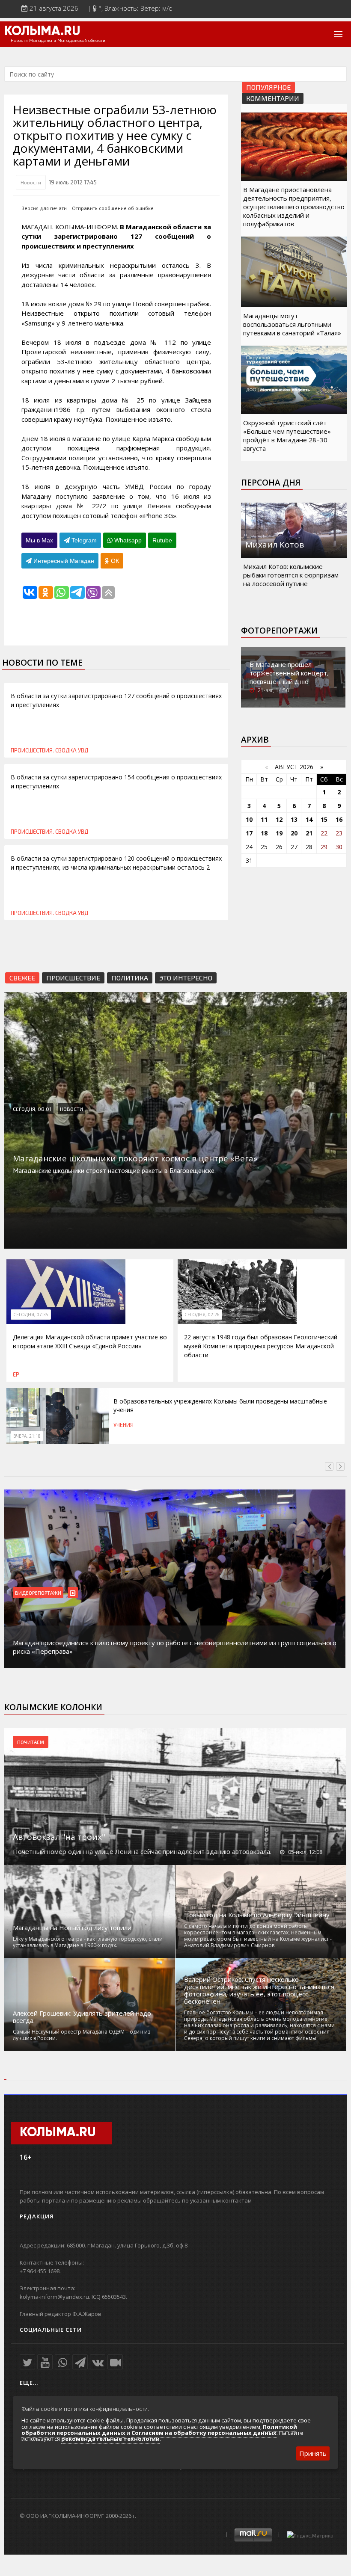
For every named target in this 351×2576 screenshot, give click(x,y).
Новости (31, 182)
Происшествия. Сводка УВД (49, 750)
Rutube (162, 540)
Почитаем (31, 1742)
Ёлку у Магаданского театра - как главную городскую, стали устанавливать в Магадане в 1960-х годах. (88, 1942)
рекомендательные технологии (110, 2439)
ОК (114, 561)
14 (309, 819)
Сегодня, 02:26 (202, 1315)
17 (249, 833)
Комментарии (273, 98)
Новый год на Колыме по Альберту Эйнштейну (257, 1915)
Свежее (22, 978)
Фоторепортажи (279, 631)
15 (324, 819)
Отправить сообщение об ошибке (113, 208)
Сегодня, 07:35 (31, 1315)
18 (264, 833)
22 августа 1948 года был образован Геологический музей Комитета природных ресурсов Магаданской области (261, 1346)
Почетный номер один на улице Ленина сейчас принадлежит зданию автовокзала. (142, 1851)
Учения (123, 1425)
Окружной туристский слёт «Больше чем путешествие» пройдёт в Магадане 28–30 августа (287, 435)
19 (279, 833)
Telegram (83, 540)
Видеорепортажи (38, 1593)
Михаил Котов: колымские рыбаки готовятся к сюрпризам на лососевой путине (291, 575)
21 (309, 833)
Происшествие (73, 978)
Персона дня (271, 483)
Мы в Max (39, 540)
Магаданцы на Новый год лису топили (72, 1928)
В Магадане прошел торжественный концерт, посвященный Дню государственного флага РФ (293, 677)
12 (279, 819)
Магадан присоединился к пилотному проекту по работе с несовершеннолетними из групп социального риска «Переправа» (175, 1647)
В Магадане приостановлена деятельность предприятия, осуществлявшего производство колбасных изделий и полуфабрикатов (294, 207)
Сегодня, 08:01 (32, 1109)
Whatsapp (127, 540)
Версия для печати (44, 208)
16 (339, 819)
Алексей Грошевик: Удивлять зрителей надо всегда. (82, 2017)
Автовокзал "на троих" (59, 1837)
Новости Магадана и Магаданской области (58, 41)
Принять (313, 2453)
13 (294, 819)
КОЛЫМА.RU (42, 32)
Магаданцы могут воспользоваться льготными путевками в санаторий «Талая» (292, 324)
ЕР (16, 1374)
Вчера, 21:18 (27, 1436)
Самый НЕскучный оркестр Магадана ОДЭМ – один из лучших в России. (82, 2035)
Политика (130, 978)
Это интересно (186, 978)
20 (294, 833)
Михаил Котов (275, 545)
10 (249, 819)
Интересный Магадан (63, 561)
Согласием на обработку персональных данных (204, 2433)
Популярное (268, 87)
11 (264, 819)
